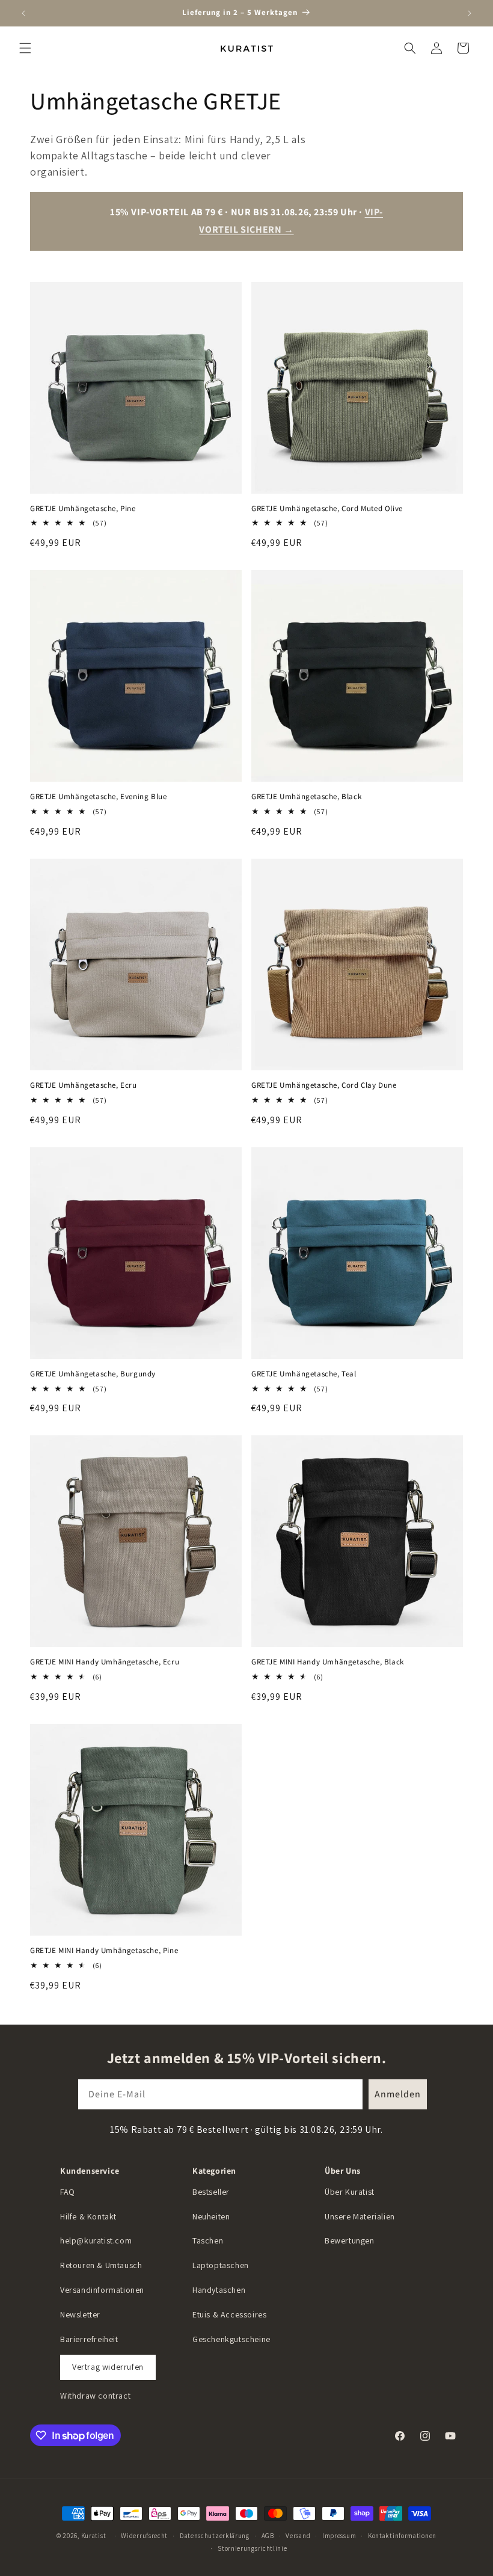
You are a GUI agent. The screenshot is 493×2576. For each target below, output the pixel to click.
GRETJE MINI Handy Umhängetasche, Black (328, 1662)
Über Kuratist (350, 2192)
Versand (298, 2536)
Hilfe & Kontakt (88, 2216)
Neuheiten (211, 2216)
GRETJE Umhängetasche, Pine (83, 509)
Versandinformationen (102, 2290)
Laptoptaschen (221, 2265)
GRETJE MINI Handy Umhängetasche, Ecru (105, 1662)
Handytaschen (219, 2290)
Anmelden (398, 2094)
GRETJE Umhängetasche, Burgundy (93, 1374)
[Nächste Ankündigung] (470, 13)
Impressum (339, 2536)
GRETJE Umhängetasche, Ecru (84, 1085)
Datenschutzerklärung (215, 2536)
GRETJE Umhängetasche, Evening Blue (98, 797)
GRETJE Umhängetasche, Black (306, 797)
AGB (268, 2536)
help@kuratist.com (96, 2240)
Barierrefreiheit (89, 2339)
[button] (25, 48)
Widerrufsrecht (144, 2536)
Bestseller (211, 2192)
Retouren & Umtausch (101, 2265)
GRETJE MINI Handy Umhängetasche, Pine (104, 1951)
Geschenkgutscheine (231, 2339)
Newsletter (80, 2314)
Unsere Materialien (360, 2216)
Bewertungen (350, 2240)
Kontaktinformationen (402, 2536)
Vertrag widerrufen (108, 2367)
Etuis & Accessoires (229, 2314)
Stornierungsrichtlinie (252, 2548)
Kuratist (94, 2536)
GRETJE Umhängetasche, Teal (304, 1374)
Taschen (208, 2240)
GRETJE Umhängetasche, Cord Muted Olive (327, 509)
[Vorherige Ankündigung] (23, 13)
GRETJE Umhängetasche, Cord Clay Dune (324, 1085)
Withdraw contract (95, 2396)
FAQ (68, 2192)
